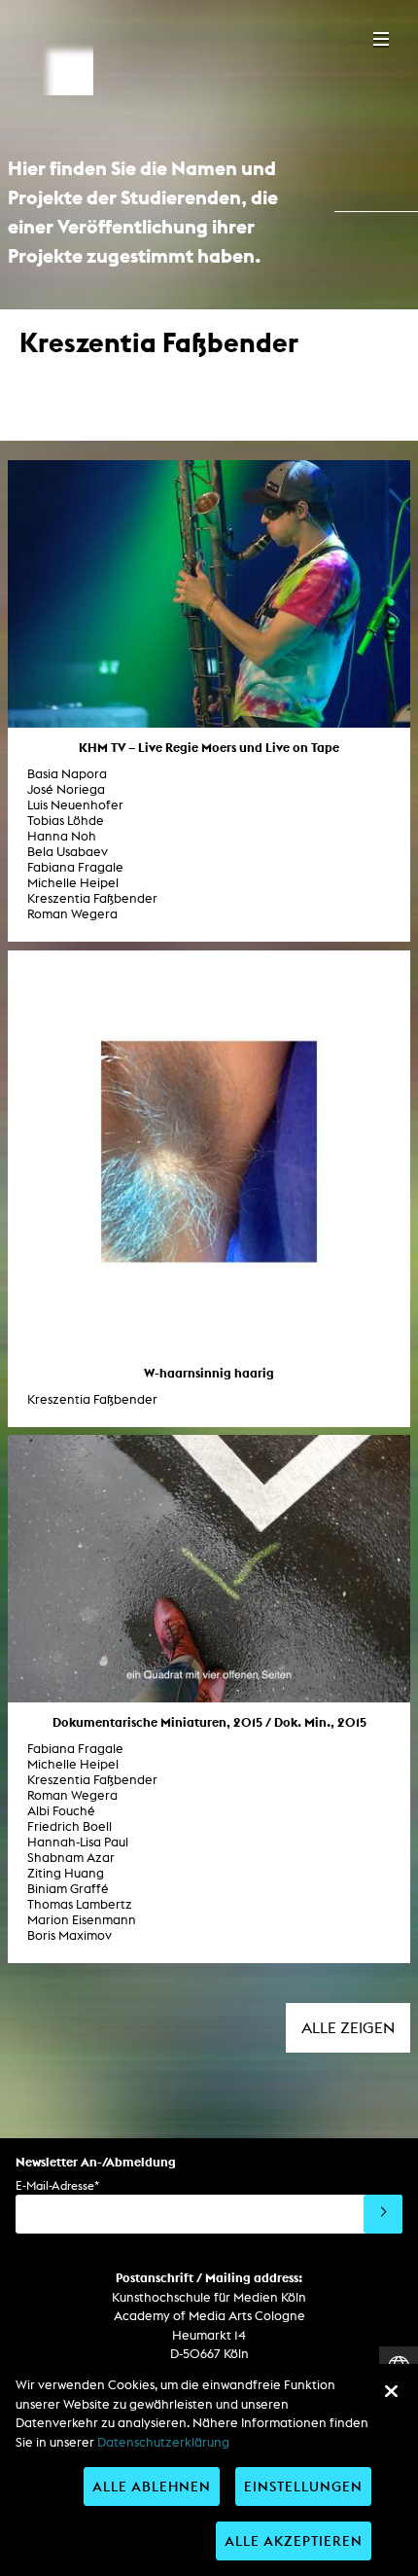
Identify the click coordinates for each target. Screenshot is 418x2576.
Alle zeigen (348, 2028)
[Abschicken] (383, 2214)
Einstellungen (303, 2486)
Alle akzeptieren (294, 2540)
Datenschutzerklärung (163, 2442)
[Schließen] (391, 2391)
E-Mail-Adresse (57, 2185)
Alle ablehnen (152, 2486)
